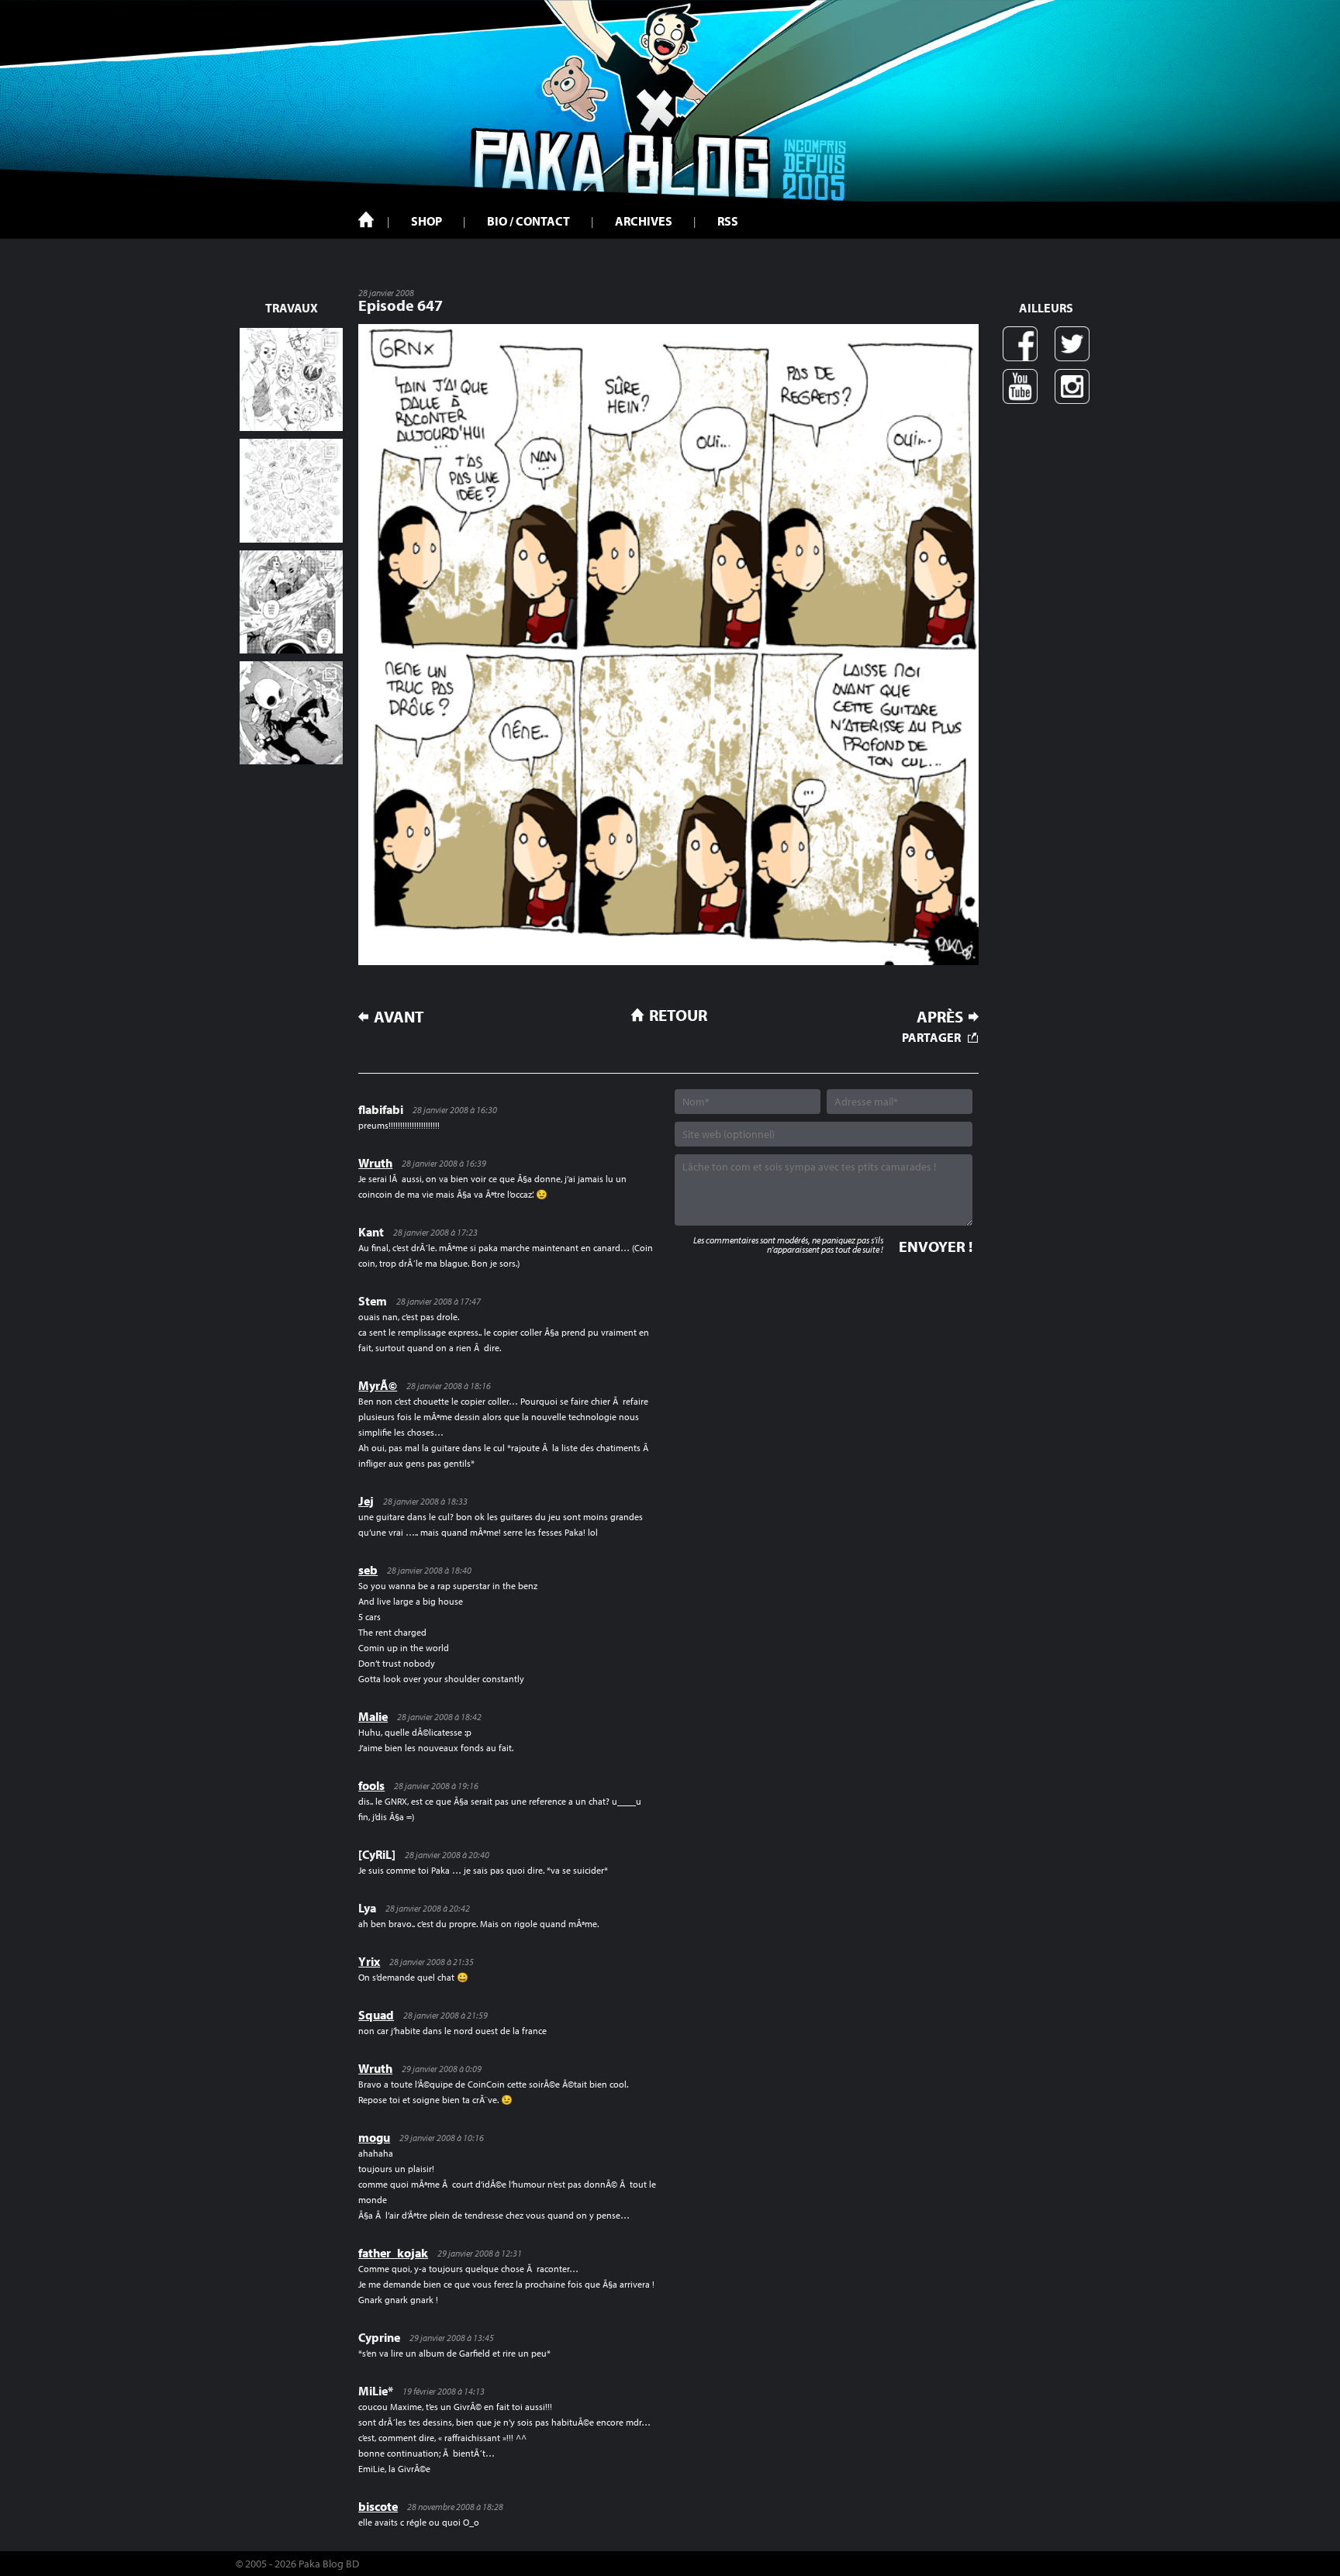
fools (371, 1785)
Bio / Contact (528, 221)
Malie (373, 1716)
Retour (678, 1015)
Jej (366, 1501)
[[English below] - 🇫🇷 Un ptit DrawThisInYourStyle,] (291, 713)
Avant (399, 1017)
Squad (376, 2015)
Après (940, 1017)
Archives (644, 221)
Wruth (375, 1163)
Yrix (369, 1961)
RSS (728, 221)
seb (368, 1570)
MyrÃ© (378, 1385)
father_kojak (393, 2253)
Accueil (366, 219)
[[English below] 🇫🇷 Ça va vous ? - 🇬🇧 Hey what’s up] (291, 490)
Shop (427, 221)
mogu (374, 2137)
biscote (378, 2506)
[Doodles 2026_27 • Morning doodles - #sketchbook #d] (291, 379)
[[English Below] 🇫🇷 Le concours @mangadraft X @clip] (291, 602)
